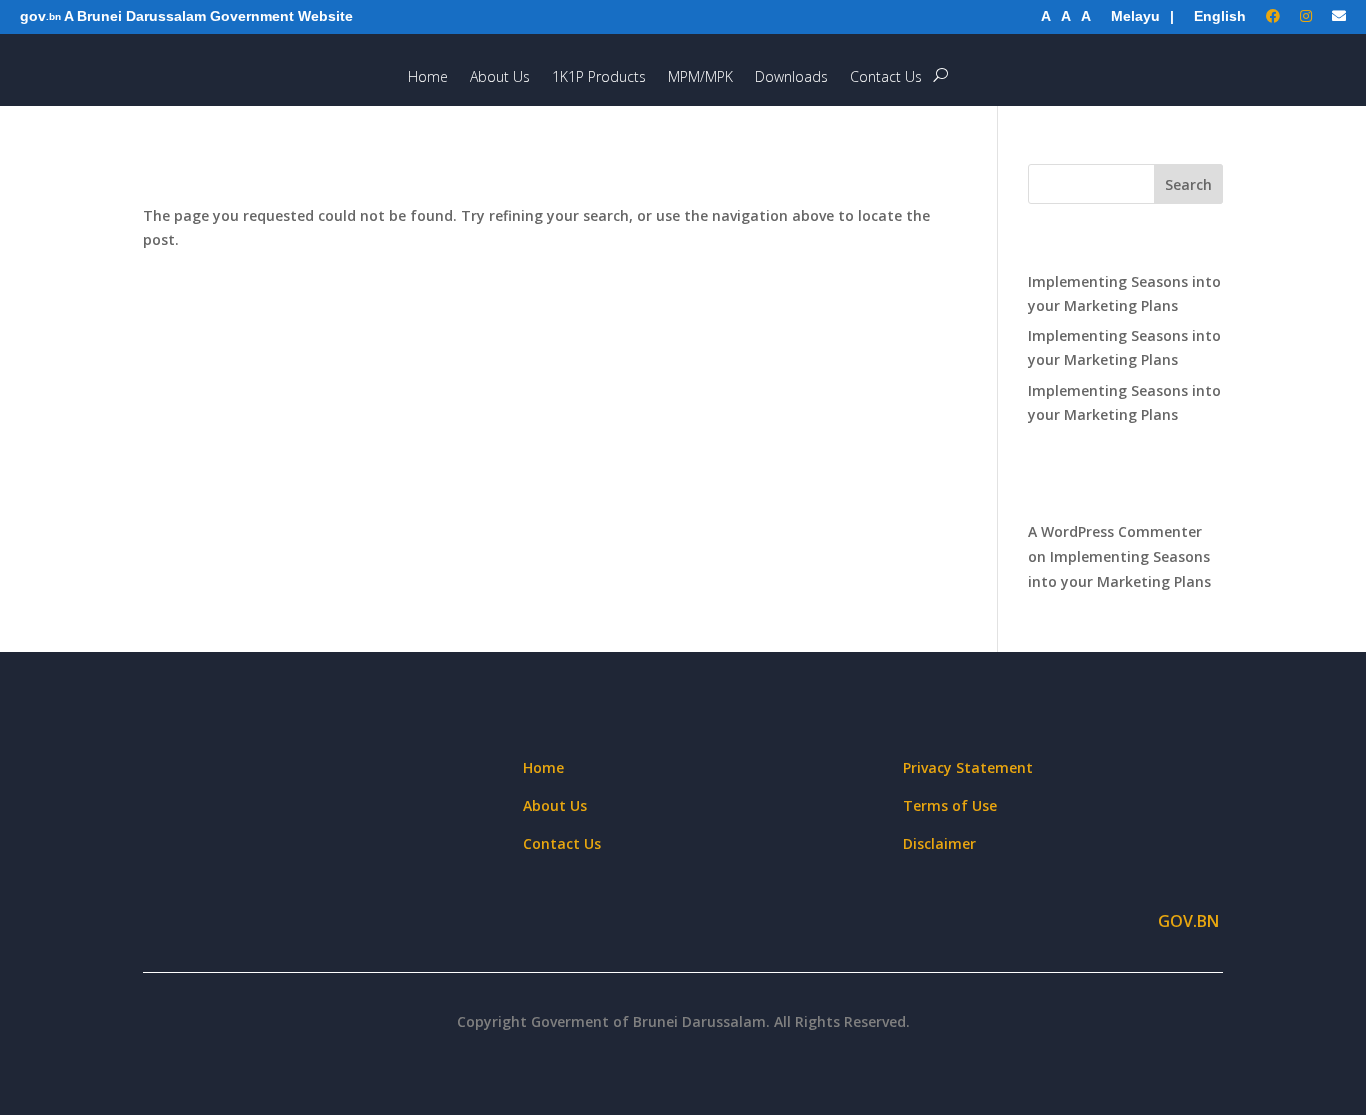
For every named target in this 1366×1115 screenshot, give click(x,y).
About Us (500, 81)
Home (428, 81)
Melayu (1135, 16)
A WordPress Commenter (1115, 531)
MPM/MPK (700, 81)
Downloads (791, 81)
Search (1188, 184)
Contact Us (886, 81)
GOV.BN (1190, 921)
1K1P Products (599, 81)
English (1220, 16)
